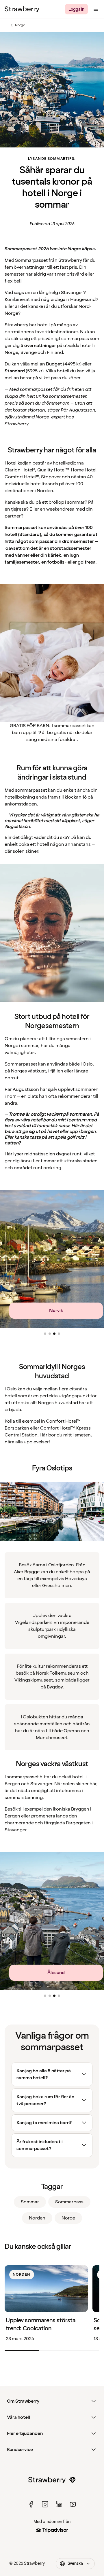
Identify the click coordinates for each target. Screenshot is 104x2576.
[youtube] (73, 2504)
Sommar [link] (30, 2202)
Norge (17, 25)
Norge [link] (68, 2218)
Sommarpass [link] (69, 2202)
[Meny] (96, 9)
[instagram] (45, 2504)
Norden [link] (37, 2218)
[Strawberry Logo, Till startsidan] (22, 9)
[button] (45, 1334)
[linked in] (59, 2504)
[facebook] (31, 2504)
